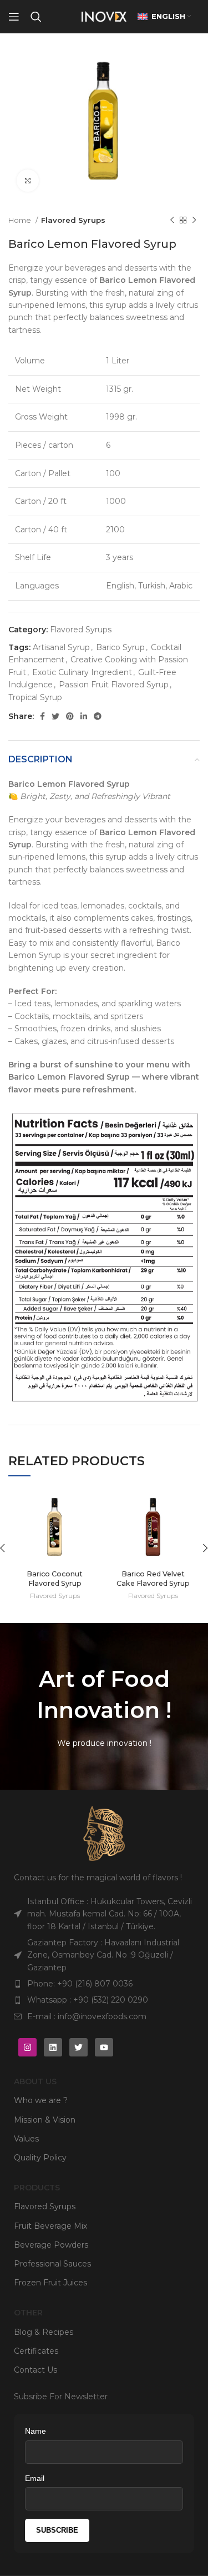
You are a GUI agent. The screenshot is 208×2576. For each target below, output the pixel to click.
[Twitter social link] (55, 716)
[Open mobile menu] (14, 17)
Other (28, 2313)
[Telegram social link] (98, 716)
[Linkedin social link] (84, 716)
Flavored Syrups (73, 220)
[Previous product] (172, 220)
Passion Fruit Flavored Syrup (114, 685)
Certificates (36, 2351)
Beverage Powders (51, 2245)
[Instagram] (27, 2047)
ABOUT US (35, 2081)
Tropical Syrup (35, 697)
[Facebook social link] (42, 716)
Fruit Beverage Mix (50, 2226)
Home (21, 220)
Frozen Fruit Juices (50, 2283)
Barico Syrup (120, 647)
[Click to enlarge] (28, 181)
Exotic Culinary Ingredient (82, 672)
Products (37, 2188)
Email (35, 2478)
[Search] (36, 17)
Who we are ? (41, 2100)
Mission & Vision (45, 2120)
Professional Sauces (52, 2264)
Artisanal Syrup (61, 647)
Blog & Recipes (44, 2332)
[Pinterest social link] (70, 716)
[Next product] (194, 220)
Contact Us (35, 2370)
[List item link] (104, 1984)
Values (26, 2139)
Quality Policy (40, 2158)
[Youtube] (104, 2047)
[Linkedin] (53, 2047)
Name (35, 2431)
